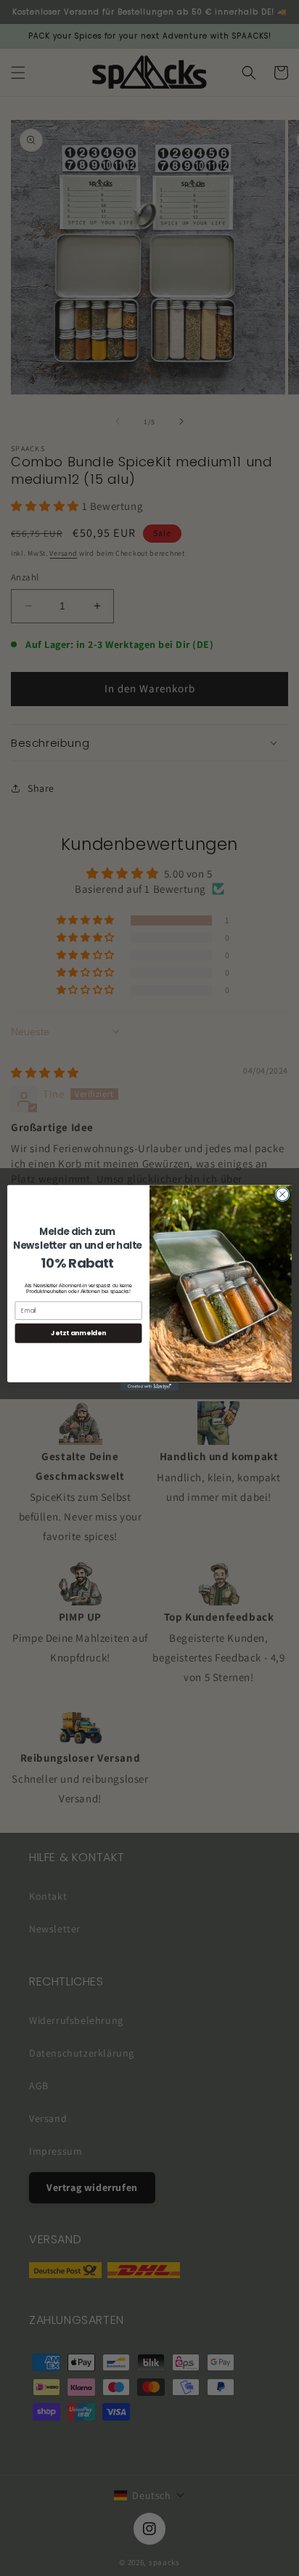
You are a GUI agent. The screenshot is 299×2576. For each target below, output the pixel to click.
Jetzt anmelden (78, 1333)
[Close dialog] (282, 1194)
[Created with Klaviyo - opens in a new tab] (149, 1387)
